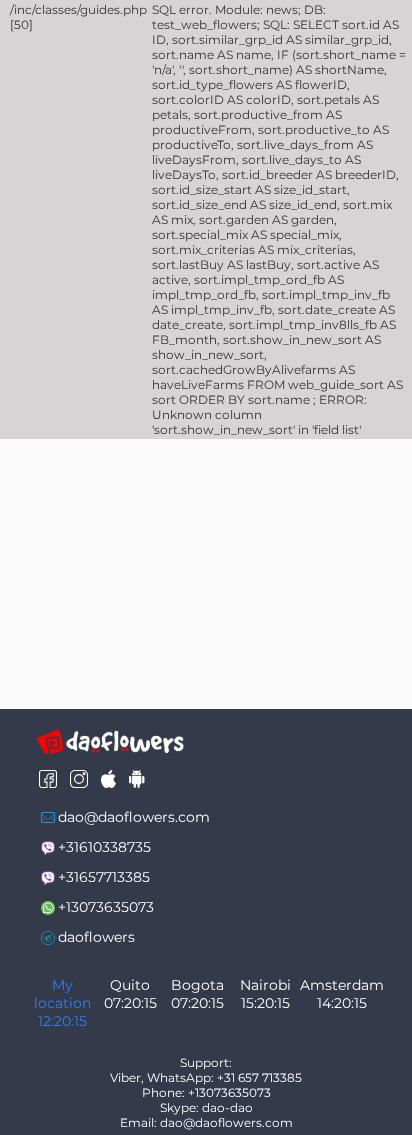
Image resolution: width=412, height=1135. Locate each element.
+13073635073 (106, 907)
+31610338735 (104, 847)
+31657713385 (104, 877)
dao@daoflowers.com (134, 817)
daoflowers (96, 937)
